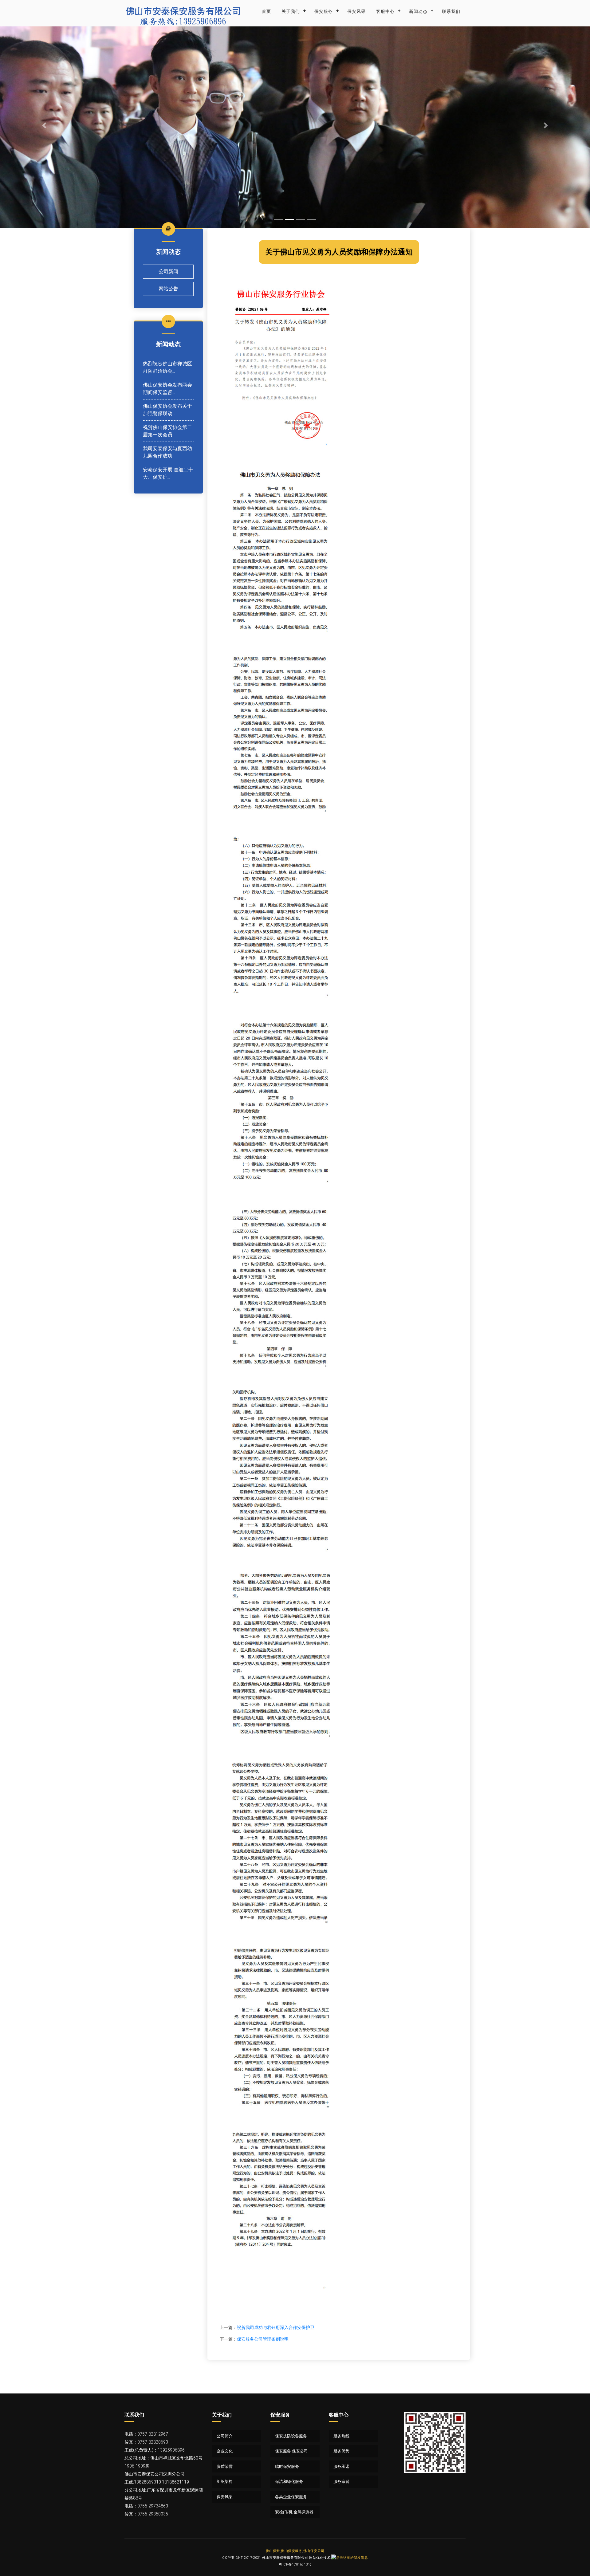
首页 (266, 11)
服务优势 (341, 2451)
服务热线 (341, 2436)
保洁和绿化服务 (289, 2482)
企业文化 (225, 2451)
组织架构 (225, 2482)
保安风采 (356, 11)
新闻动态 (418, 11)
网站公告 (168, 289)
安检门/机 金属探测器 (294, 2512)
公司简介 (225, 2436)
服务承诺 (341, 2466)
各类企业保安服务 (291, 2497)
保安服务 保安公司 (291, 2451)
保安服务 (324, 11)
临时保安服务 (287, 2466)
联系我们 (451, 11)
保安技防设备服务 (291, 2436)
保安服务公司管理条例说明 (263, 2339)
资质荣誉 (225, 2466)
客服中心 (385, 11)
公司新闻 (168, 271)
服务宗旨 (341, 2482)
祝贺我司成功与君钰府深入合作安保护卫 (276, 2327)
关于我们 (291, 11)
